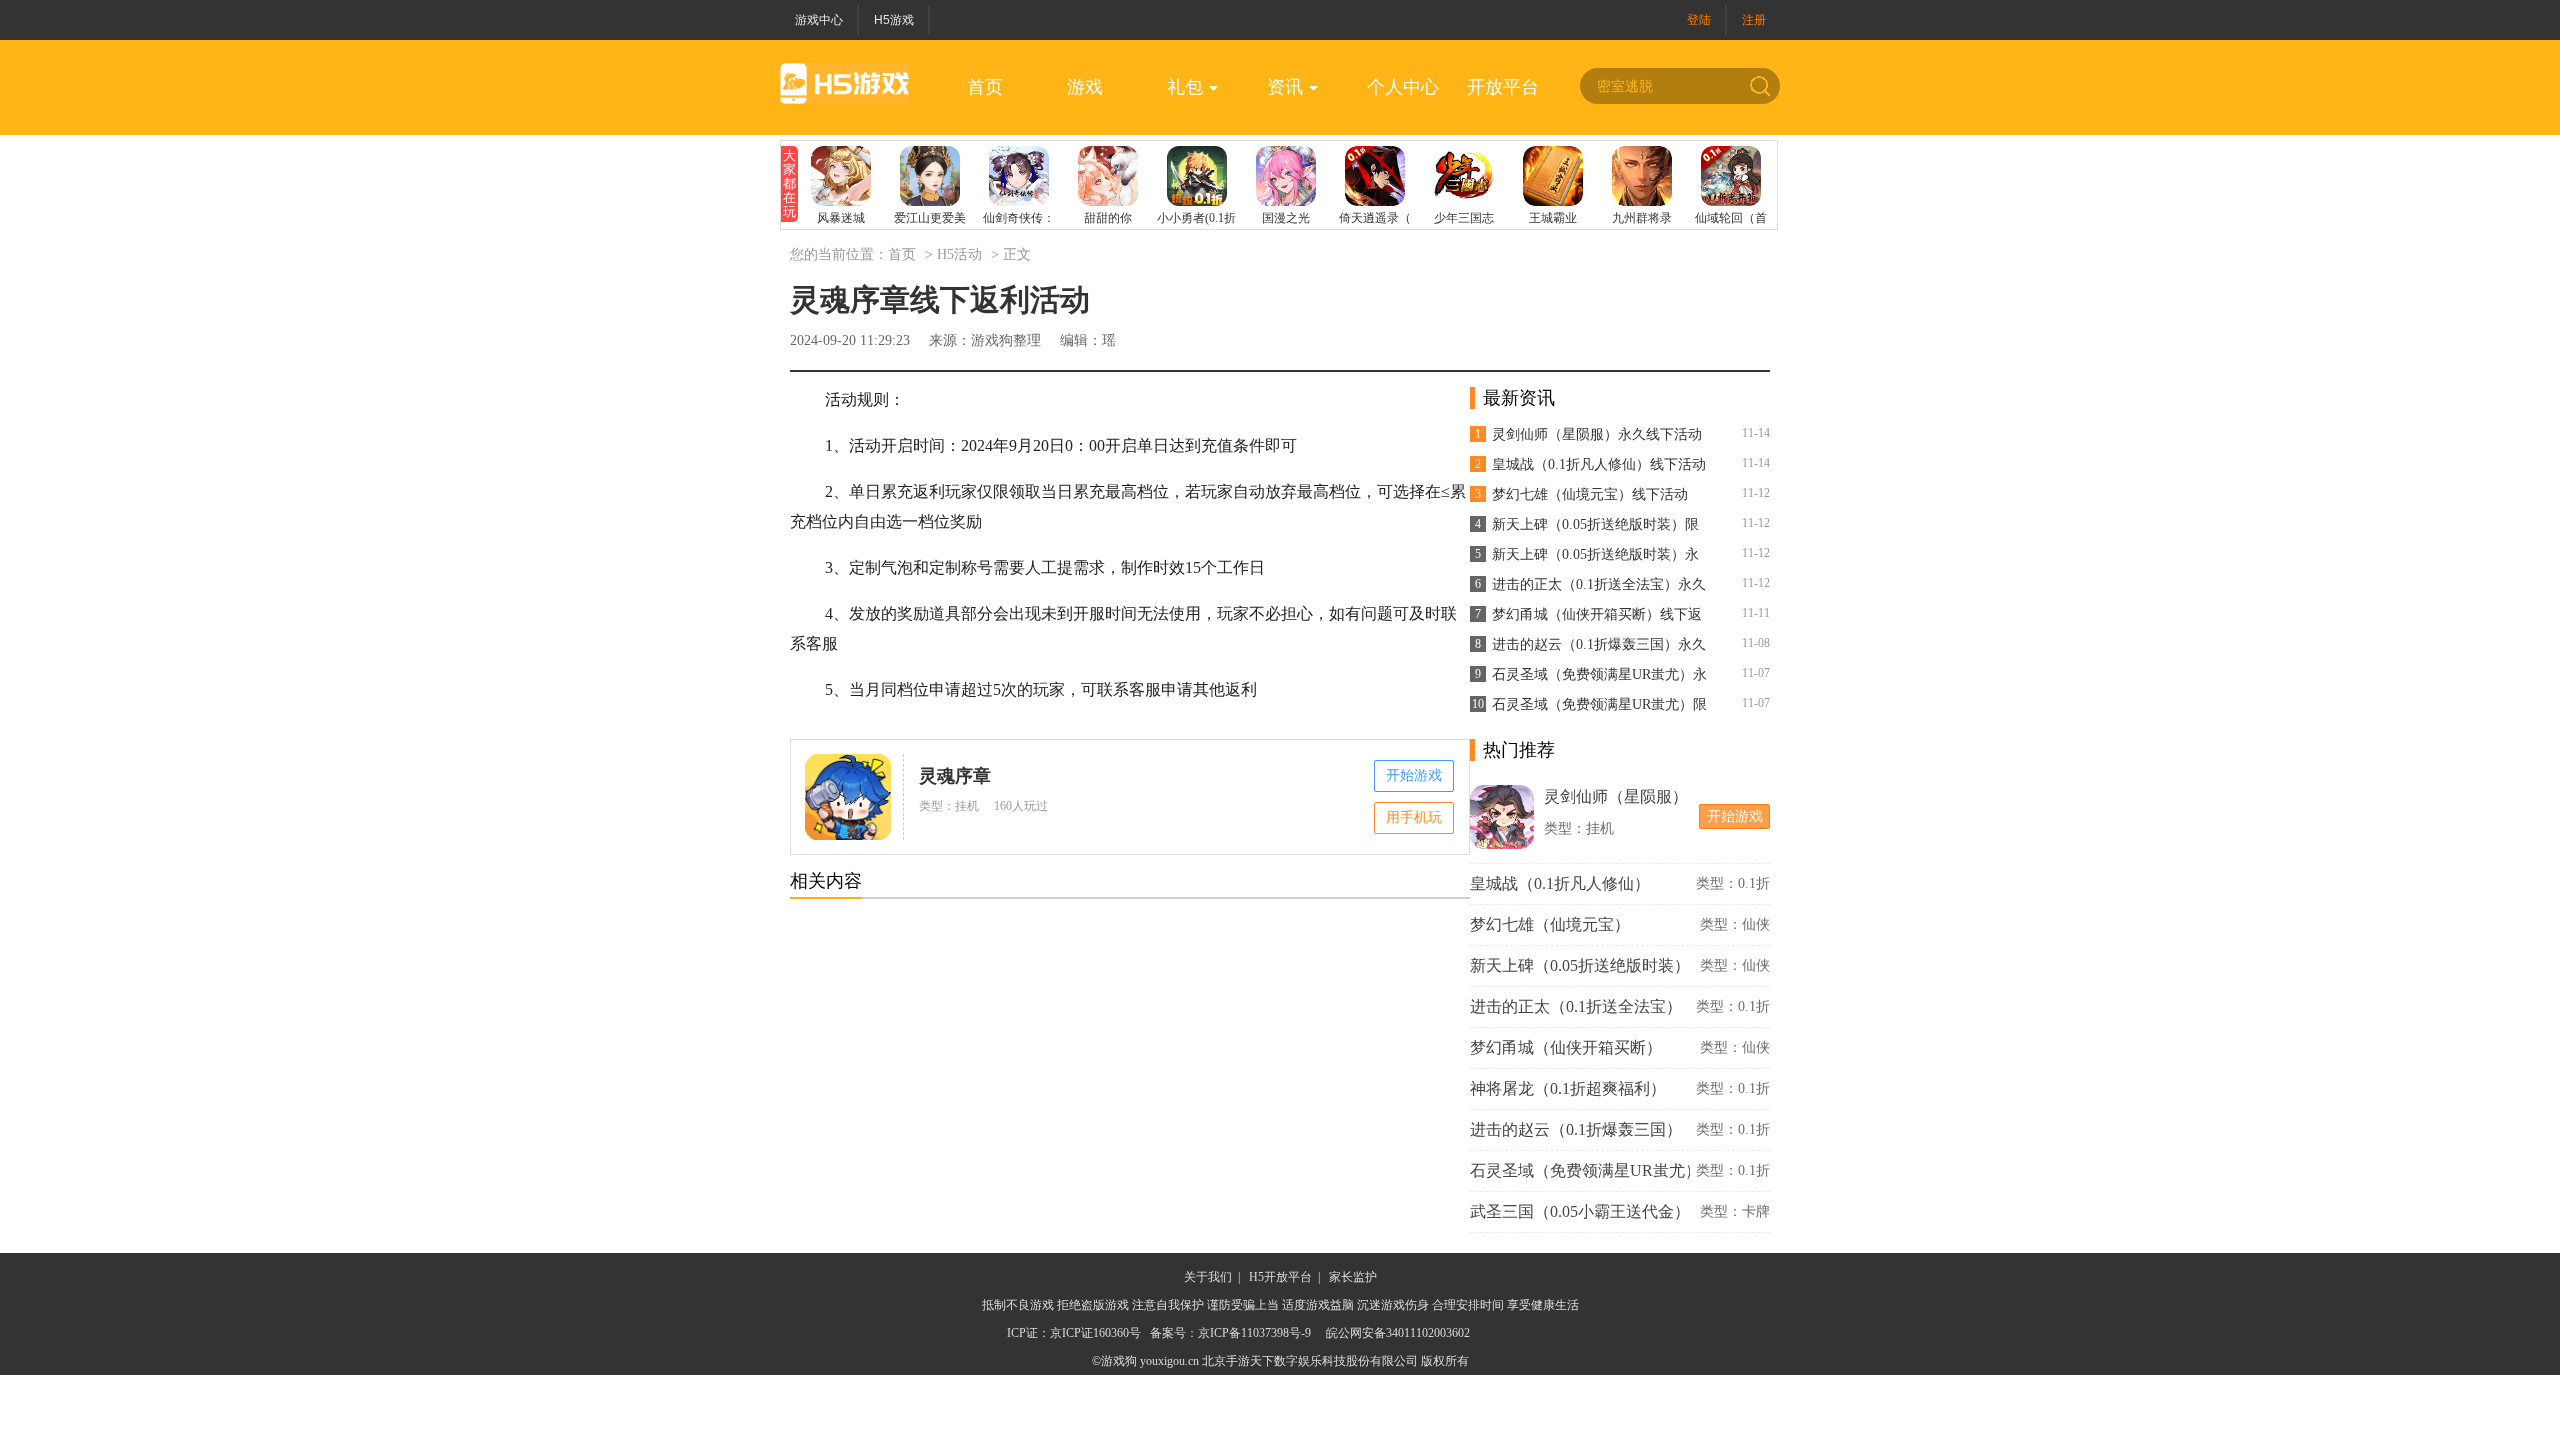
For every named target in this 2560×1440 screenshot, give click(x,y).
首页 (985, 87)
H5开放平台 (1280, 1277)
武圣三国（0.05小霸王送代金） (1580, 1211)
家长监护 (1353, 1277)
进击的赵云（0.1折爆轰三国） (1576, 1129)
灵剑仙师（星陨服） (1616, 796)
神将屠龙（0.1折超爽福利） (1568, 1088)
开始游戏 (1414, 775)
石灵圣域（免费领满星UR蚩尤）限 (1599, 704)
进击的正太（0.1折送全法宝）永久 (1599, 584)
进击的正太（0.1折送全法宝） (1576, 1006)
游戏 (1085, 87)
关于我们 (1208, 1277)
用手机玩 (1414, 817)
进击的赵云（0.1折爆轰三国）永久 (1599, 644)
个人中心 (1403, 87)
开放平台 (1503, 87)
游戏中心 (819, 20)
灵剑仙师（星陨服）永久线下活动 (1597, 434)
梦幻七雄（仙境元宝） (1550, 924)
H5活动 (959, 254)
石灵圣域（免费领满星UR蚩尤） (1580, 1170)
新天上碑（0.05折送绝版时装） (1580, 965)
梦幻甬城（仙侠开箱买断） (1566, 1047)
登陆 (1699, 20)
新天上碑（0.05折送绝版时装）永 (1595, 554)
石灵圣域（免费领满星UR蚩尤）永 (1599, 674)
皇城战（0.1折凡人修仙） (1560, 883)
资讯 (1285, 87)
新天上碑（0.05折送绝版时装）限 (1595, 524)
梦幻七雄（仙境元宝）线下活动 (1590, 494)
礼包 (1185, 87)
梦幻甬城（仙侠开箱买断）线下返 (1597, 614)
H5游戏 (894, 20)
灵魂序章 (955, 776)
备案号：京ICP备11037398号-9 (1230, 1333)
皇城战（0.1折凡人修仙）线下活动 (1599, 464)
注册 (1754, 20)
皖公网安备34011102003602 (1398, 1333)
